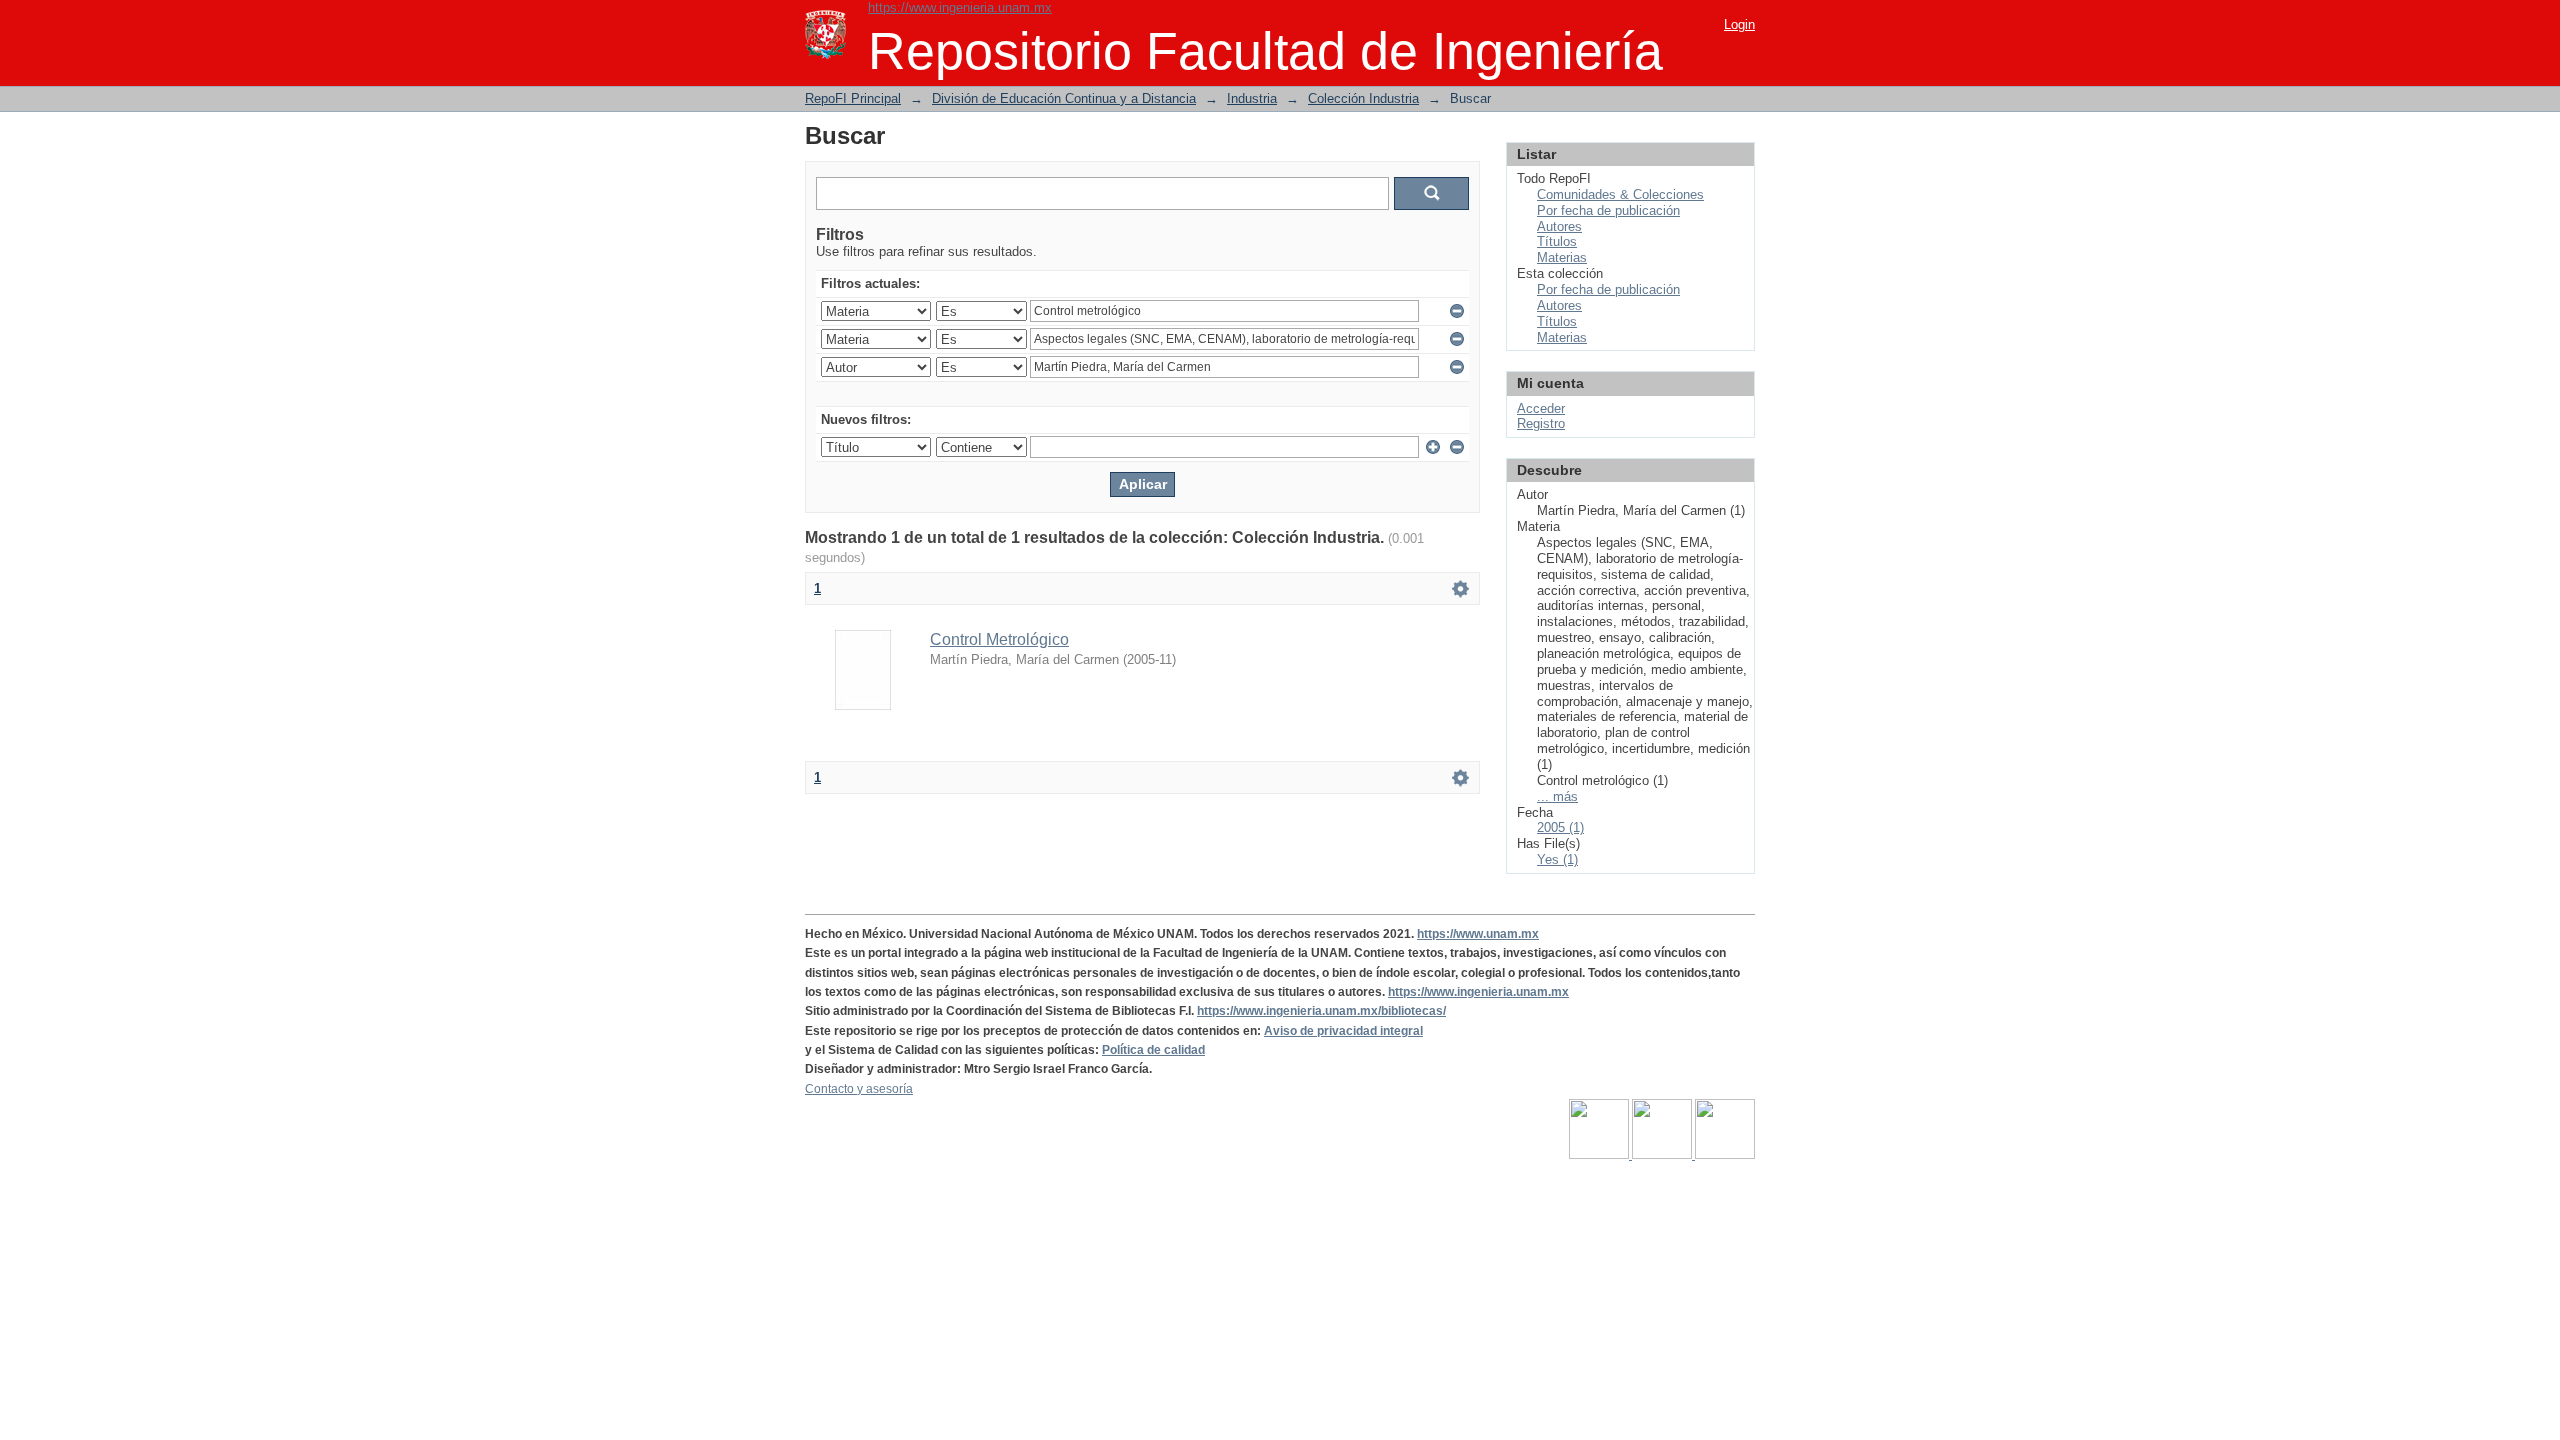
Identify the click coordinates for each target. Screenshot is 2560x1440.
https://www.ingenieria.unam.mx (960, 7)
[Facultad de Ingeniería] (1663, 1155)
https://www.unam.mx (1478, 934)
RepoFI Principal (853, 98)
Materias (1562, 257)
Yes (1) (1557, 859)
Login (1739, 24)
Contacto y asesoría (859, 1089)
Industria (1252, 98)
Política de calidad (1153, 1050)
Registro (1541, 423)
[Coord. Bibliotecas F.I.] (1725, 1155)
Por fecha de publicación (1608, 210)
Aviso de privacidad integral (1343, 1031)
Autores (1559, 226)
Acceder (1541, 408)
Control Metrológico (999, 639)
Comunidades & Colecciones (1620, 194)
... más (1557, 796)
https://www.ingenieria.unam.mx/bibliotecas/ (1321, 1011)
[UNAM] (1600, 1155)
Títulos (1557, 241)
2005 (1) (1560, 827)
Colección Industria (1363, 98)
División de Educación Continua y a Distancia (1064, 98)
